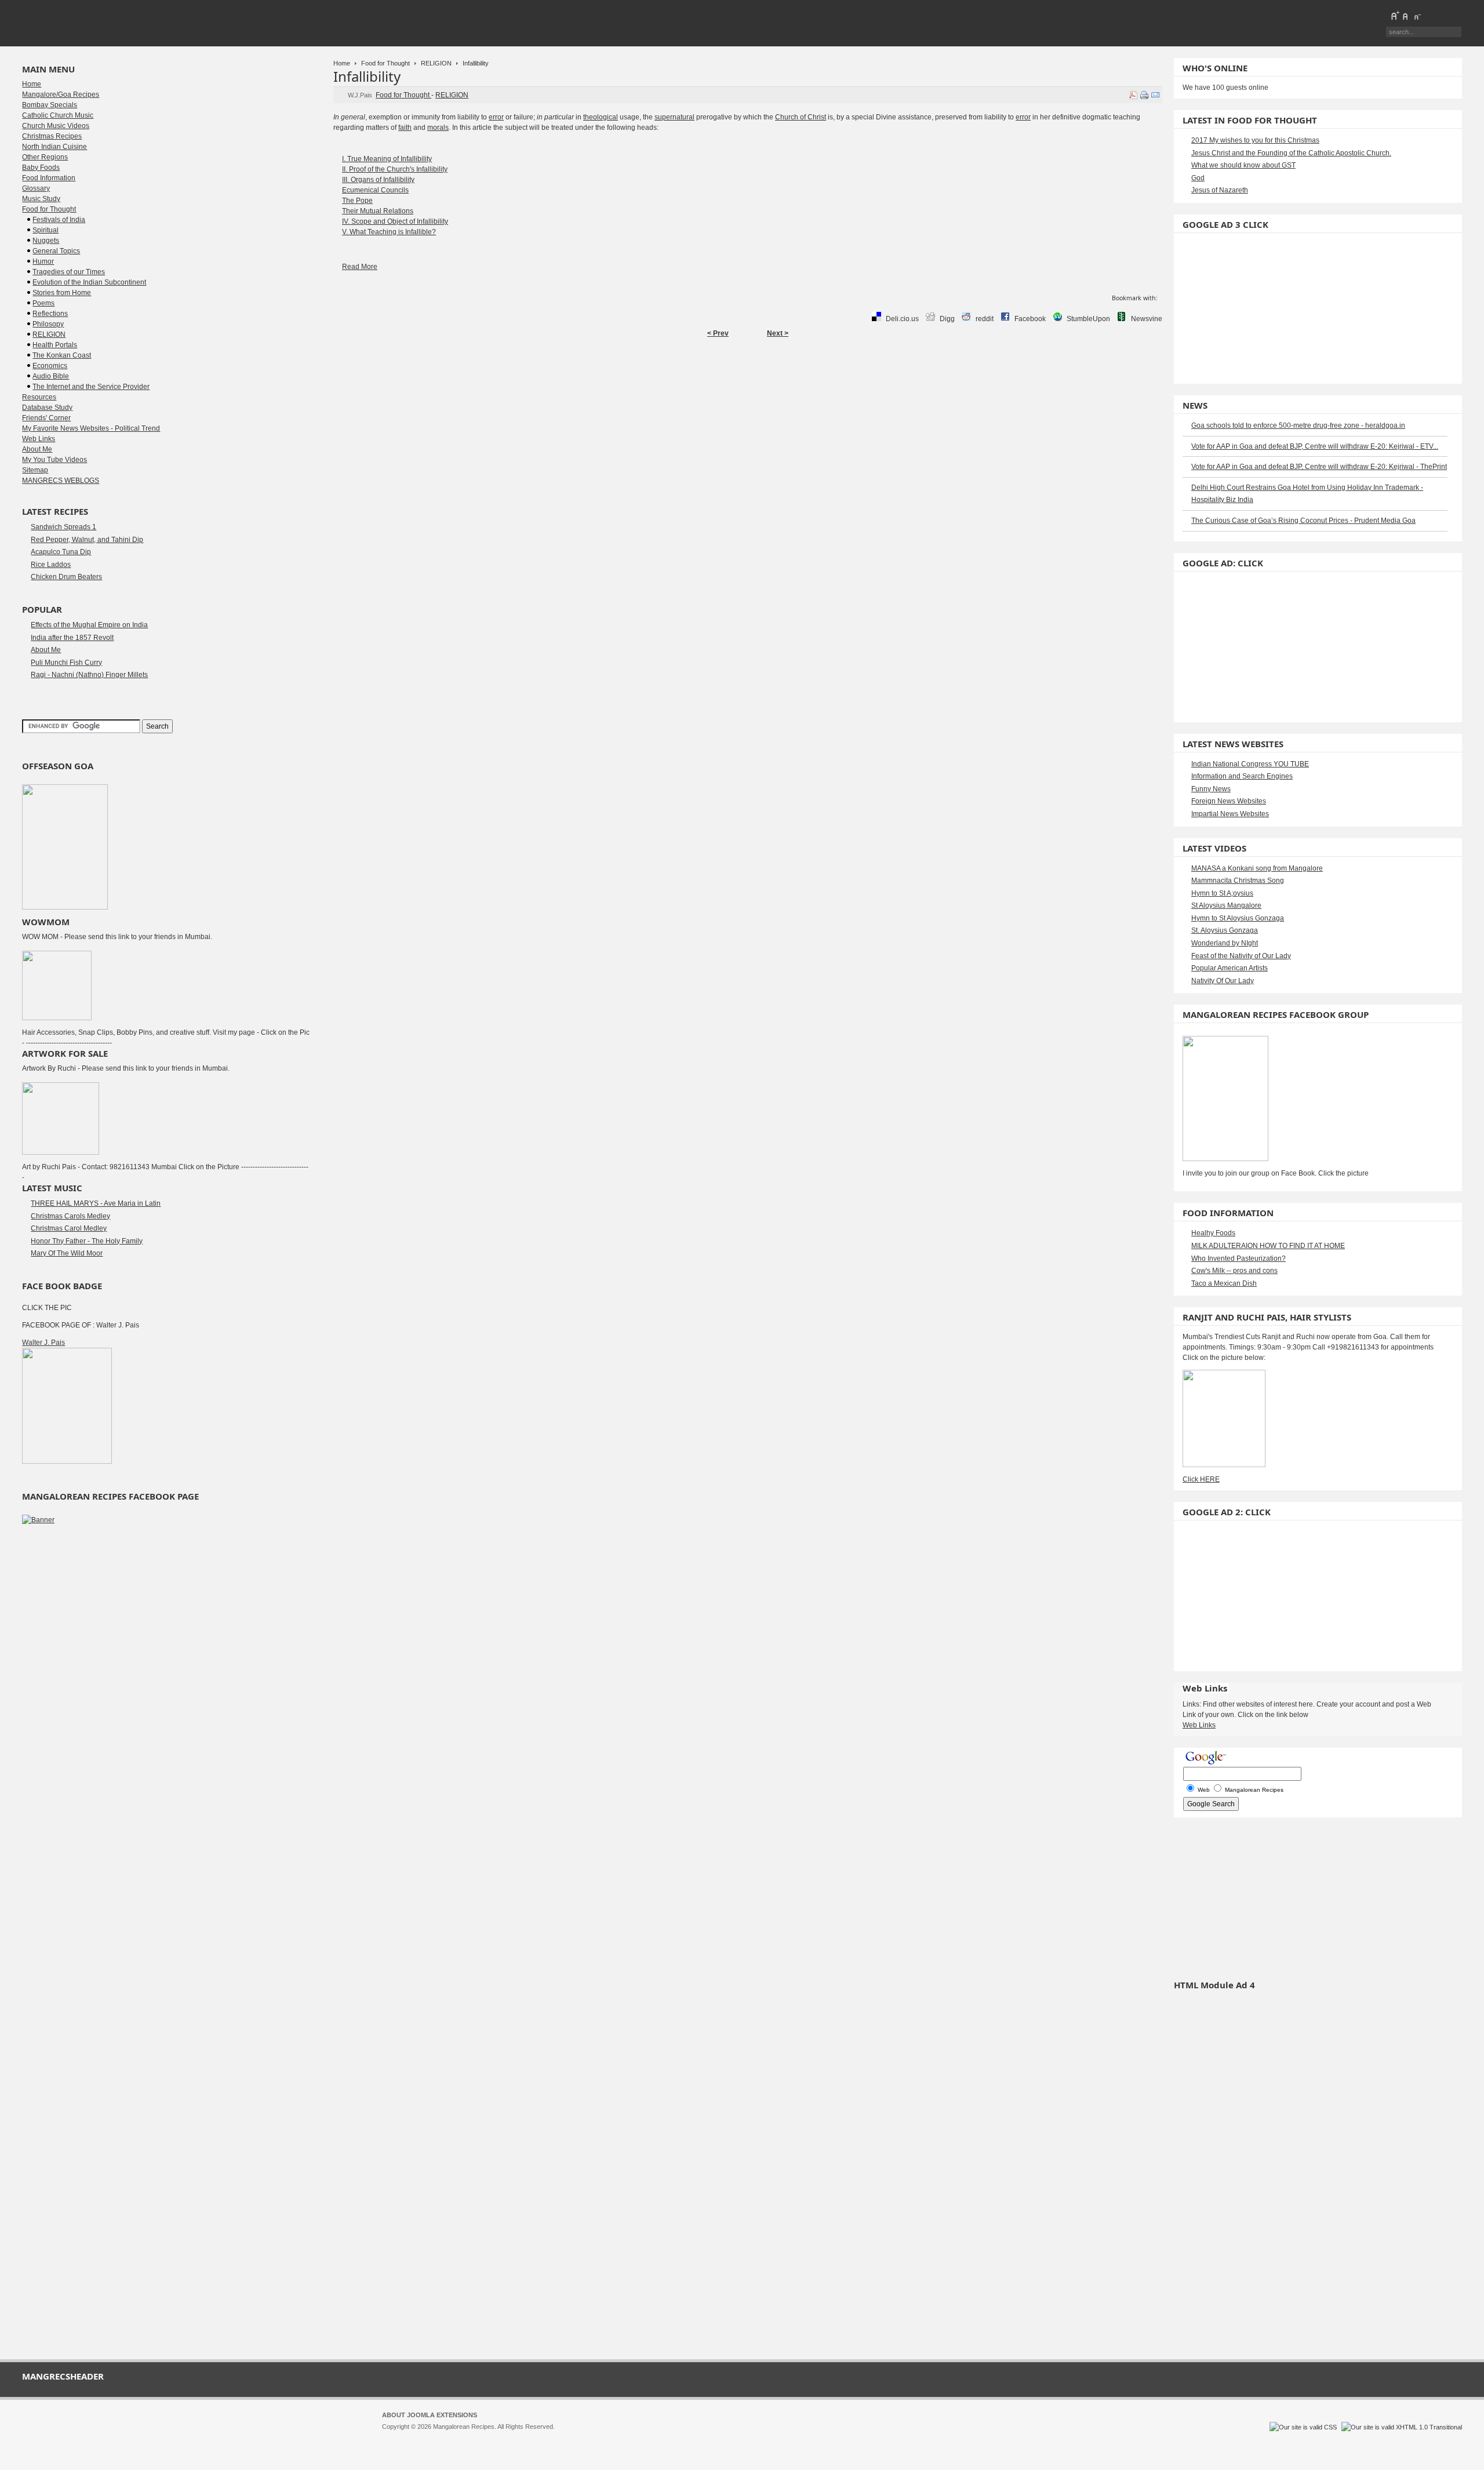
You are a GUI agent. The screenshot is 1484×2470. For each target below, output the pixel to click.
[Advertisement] (748, 380)
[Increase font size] (1395, 16)
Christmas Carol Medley (69, 1228)
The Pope (357, 201)
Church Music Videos (56, 126)
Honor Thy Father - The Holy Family (87, 1241)
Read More (360, 267)
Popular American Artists (1230, 968)
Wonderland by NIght (1225, 943)
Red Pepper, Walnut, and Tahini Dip (87, 540)
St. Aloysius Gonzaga (1225, 930)
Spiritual (46, 230)
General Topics (56, 251)
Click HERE (1201, 1479)
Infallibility (367, 76)
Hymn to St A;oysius (1222, 893)
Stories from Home (62, 293)
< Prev (718, 333)
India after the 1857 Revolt (72, 638)
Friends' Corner (46, 418)
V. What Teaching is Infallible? (389, 232)
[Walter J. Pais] (67, 1461)
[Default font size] (1406, 16)
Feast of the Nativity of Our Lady (1241, 956)
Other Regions (45, 157)
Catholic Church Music (58, 115)
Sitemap (35, 470)
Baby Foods (41, 168)
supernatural (674, 117)
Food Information (49, 178)
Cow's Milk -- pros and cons (1234, 1271)
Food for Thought (385, 63)
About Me (37, 449)
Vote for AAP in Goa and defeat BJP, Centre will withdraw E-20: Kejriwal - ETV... (1315, 446)
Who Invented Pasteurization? (1239, 1258)
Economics (50, 366)
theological (601, 117)
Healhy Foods (1213, 1233)
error (496, 117)
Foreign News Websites (1229, 801)
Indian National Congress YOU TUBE (1250, 764)
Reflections (50, 314)
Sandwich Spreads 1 (63, 527)
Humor (43, 261)
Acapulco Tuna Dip (61, 552)
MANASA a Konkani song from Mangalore (1257, 868)
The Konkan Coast (62, 355)
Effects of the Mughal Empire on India (89, 625)
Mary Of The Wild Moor (67, 1253)
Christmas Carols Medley (70, 1216)
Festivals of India (59, 220)
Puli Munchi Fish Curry (66, 663)
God (1198, 178)
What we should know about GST (1243, 165)
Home (342, 63)
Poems (43, 303)
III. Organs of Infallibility (378, 180)
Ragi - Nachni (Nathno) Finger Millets (89, 675)
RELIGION (436, 63)
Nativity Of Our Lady (1223, 981)
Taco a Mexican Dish (1224, 1283)
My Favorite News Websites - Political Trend (91, 428)
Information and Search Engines (1242, 776)
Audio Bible (51, 376)
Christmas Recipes (52, 136)
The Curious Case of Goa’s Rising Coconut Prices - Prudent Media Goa (1303, 521)
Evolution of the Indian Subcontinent (89, 282)
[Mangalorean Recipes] (85, 23)
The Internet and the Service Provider (91, 387)
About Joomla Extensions (430, 2415)
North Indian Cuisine (54, 147)
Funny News (1211, 789)
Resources (39, 397)
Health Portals (55, 345)
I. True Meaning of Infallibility (387, 159)
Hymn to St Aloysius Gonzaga (1238, 918)
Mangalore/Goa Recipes (61, 94)
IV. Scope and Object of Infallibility (395, 221)
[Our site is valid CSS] (1304, 2427)
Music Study (41, 199)
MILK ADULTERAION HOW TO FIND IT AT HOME (1268, 1246)
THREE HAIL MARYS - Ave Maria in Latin (96, 1203)
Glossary (36, 188)
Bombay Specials (50, 105)
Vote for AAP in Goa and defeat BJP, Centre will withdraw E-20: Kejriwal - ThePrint (1319, 467)
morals (438, 128)
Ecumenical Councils (375, 190)
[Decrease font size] (1417, 16)
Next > (778, 333)
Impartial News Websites (1230, 814)
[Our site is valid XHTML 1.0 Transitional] (1402, 2427)
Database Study (47, 408)
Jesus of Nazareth (1220, 190)
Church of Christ (801, 117)
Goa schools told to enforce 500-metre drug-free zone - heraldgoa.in (1298, 425)
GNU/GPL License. (536, 2437)
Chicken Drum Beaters (66, 577)
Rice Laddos (51, 565)
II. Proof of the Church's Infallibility (395, 169)
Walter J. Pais (43, 1343)
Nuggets (46, 241)
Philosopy (48, 324)
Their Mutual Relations (378, 211)
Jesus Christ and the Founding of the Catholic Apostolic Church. (1291, 153)
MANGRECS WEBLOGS (61, 481)
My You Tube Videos (54, 460)
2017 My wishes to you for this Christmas (1255, 140)
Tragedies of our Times (69, 272)
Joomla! (393, 2437)
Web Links (39, 439)
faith (405, 128)
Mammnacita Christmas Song (1238, 881)
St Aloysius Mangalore (1226, 905)
